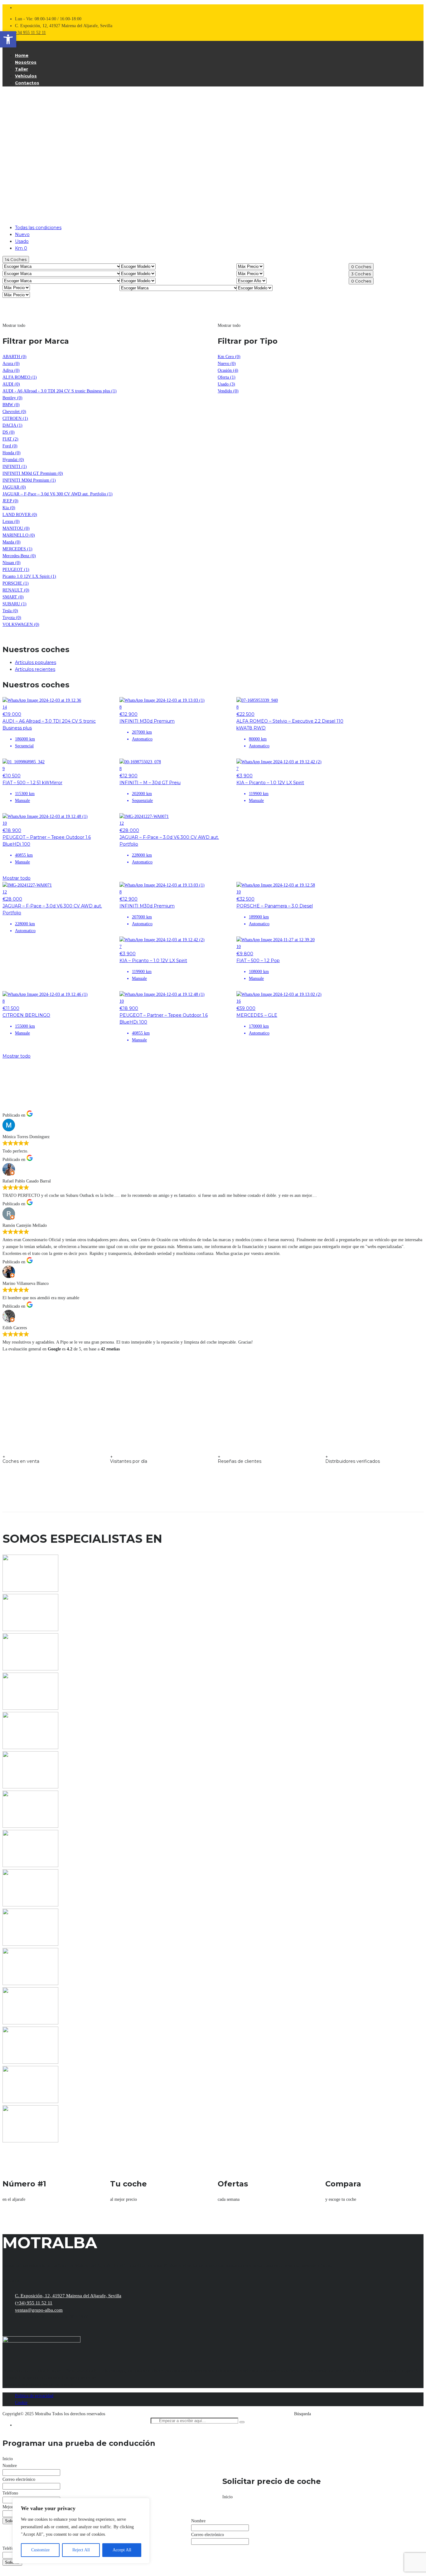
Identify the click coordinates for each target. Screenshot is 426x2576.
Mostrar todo (17, 878)
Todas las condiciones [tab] (38, 228)
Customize (40, 2550)
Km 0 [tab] (21, 248)
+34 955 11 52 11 (30, 33)
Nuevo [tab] (22, 234)
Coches (16, 259)
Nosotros (26, 62)
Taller (22, 69)
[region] (81, 2531)
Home (22, 55)
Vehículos (26, 76)
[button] (8, 39)
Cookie (21, 2403)
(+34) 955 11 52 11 (34, 2303)
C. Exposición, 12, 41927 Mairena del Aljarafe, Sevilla (68, 2296)
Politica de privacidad (34, 2396)
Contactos (27, 83)
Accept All (122, 2550)
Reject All (81, 2550)
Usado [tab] (22, 241)
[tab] (219, 662)
